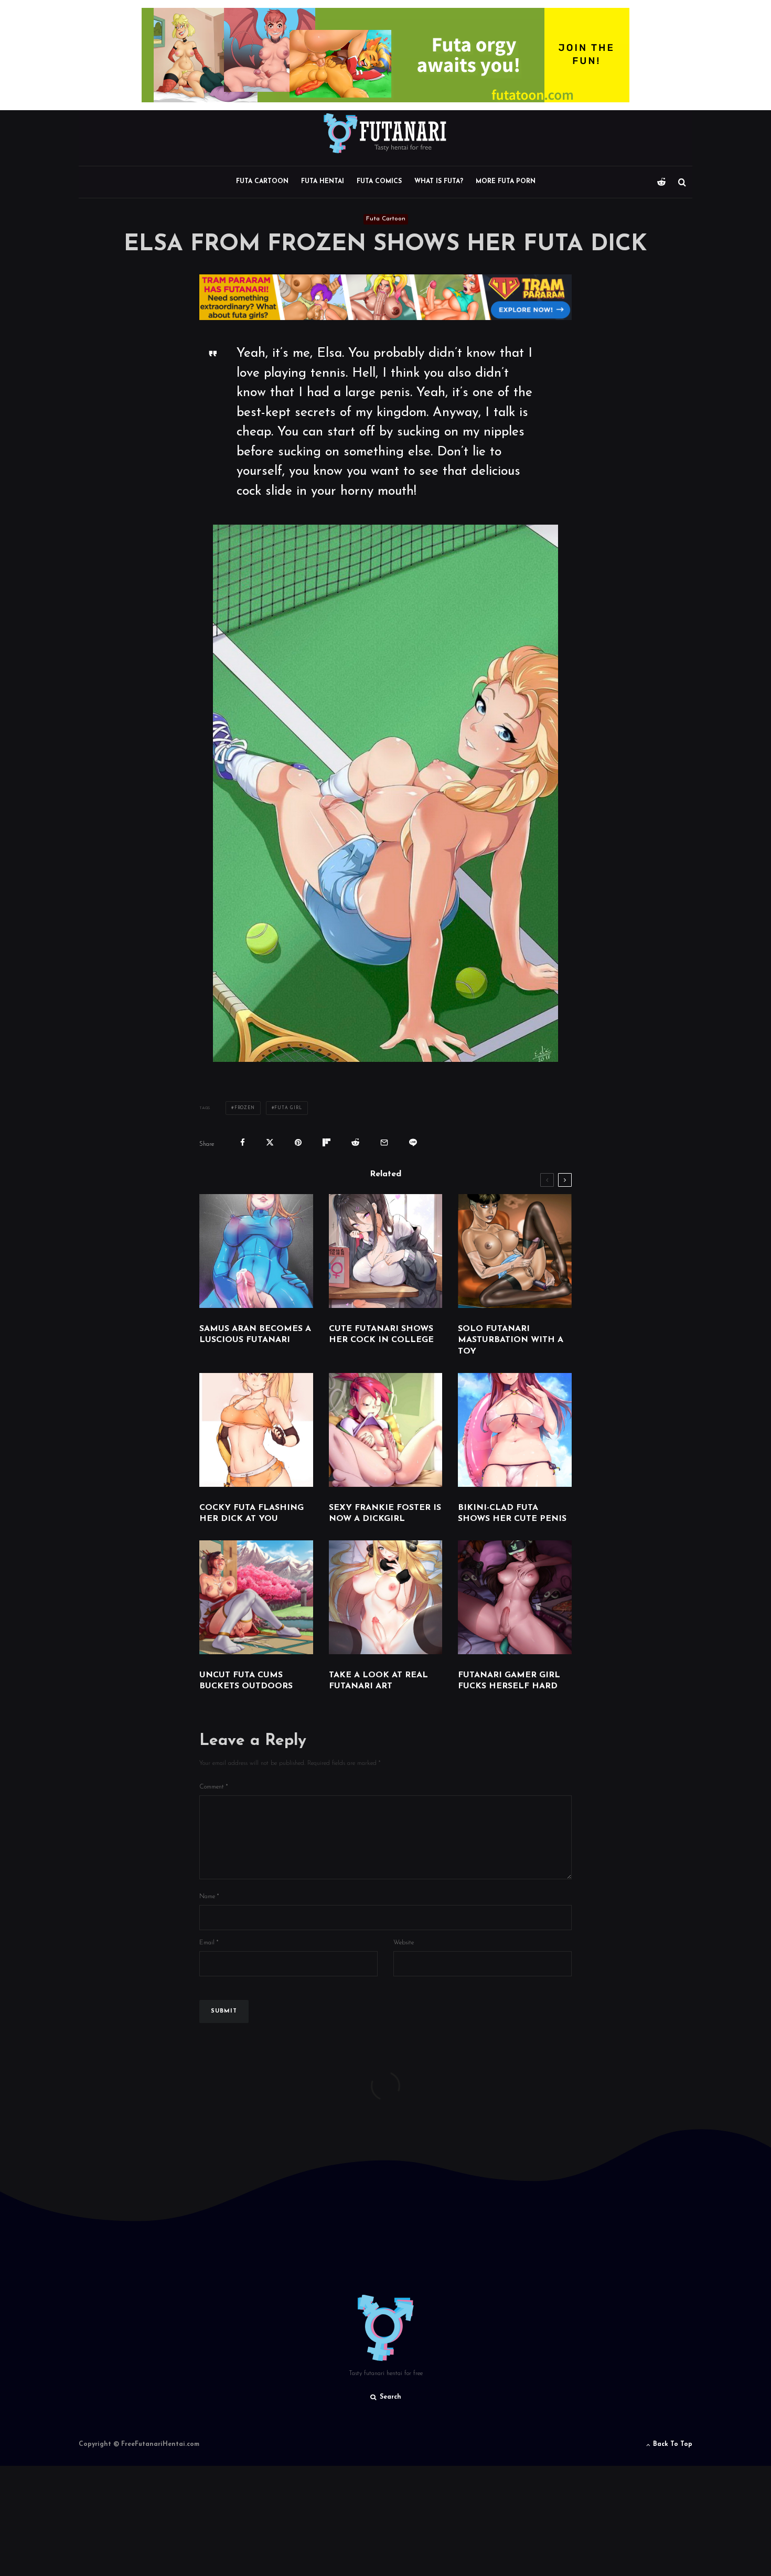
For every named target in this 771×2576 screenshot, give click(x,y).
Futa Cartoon (262, 182)
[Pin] (298, 1142)
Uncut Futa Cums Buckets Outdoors (246, 1681)
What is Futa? (439, 182)
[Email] (384, 1142)
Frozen (245, 1108)
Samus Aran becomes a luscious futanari (255, 1334)
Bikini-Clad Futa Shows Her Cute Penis (512, 1513)
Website (404, 1943)
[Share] (243, 1142)
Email (209, 1943)
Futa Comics (379, 182)
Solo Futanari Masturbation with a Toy (511, 1340)
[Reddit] (661, 182)
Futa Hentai (323, 182)
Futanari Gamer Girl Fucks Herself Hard (509, 1681)
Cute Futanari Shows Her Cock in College (381, 1334)
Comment (214, 1787)
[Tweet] (270, 1142)
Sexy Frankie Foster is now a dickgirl (385, 1513)
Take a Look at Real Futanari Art (378, 1681)
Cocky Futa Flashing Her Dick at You (251, 1513)
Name (209, 1897)
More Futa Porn (506, 182)
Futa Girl (288, 1108)
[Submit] (355, 1142)
